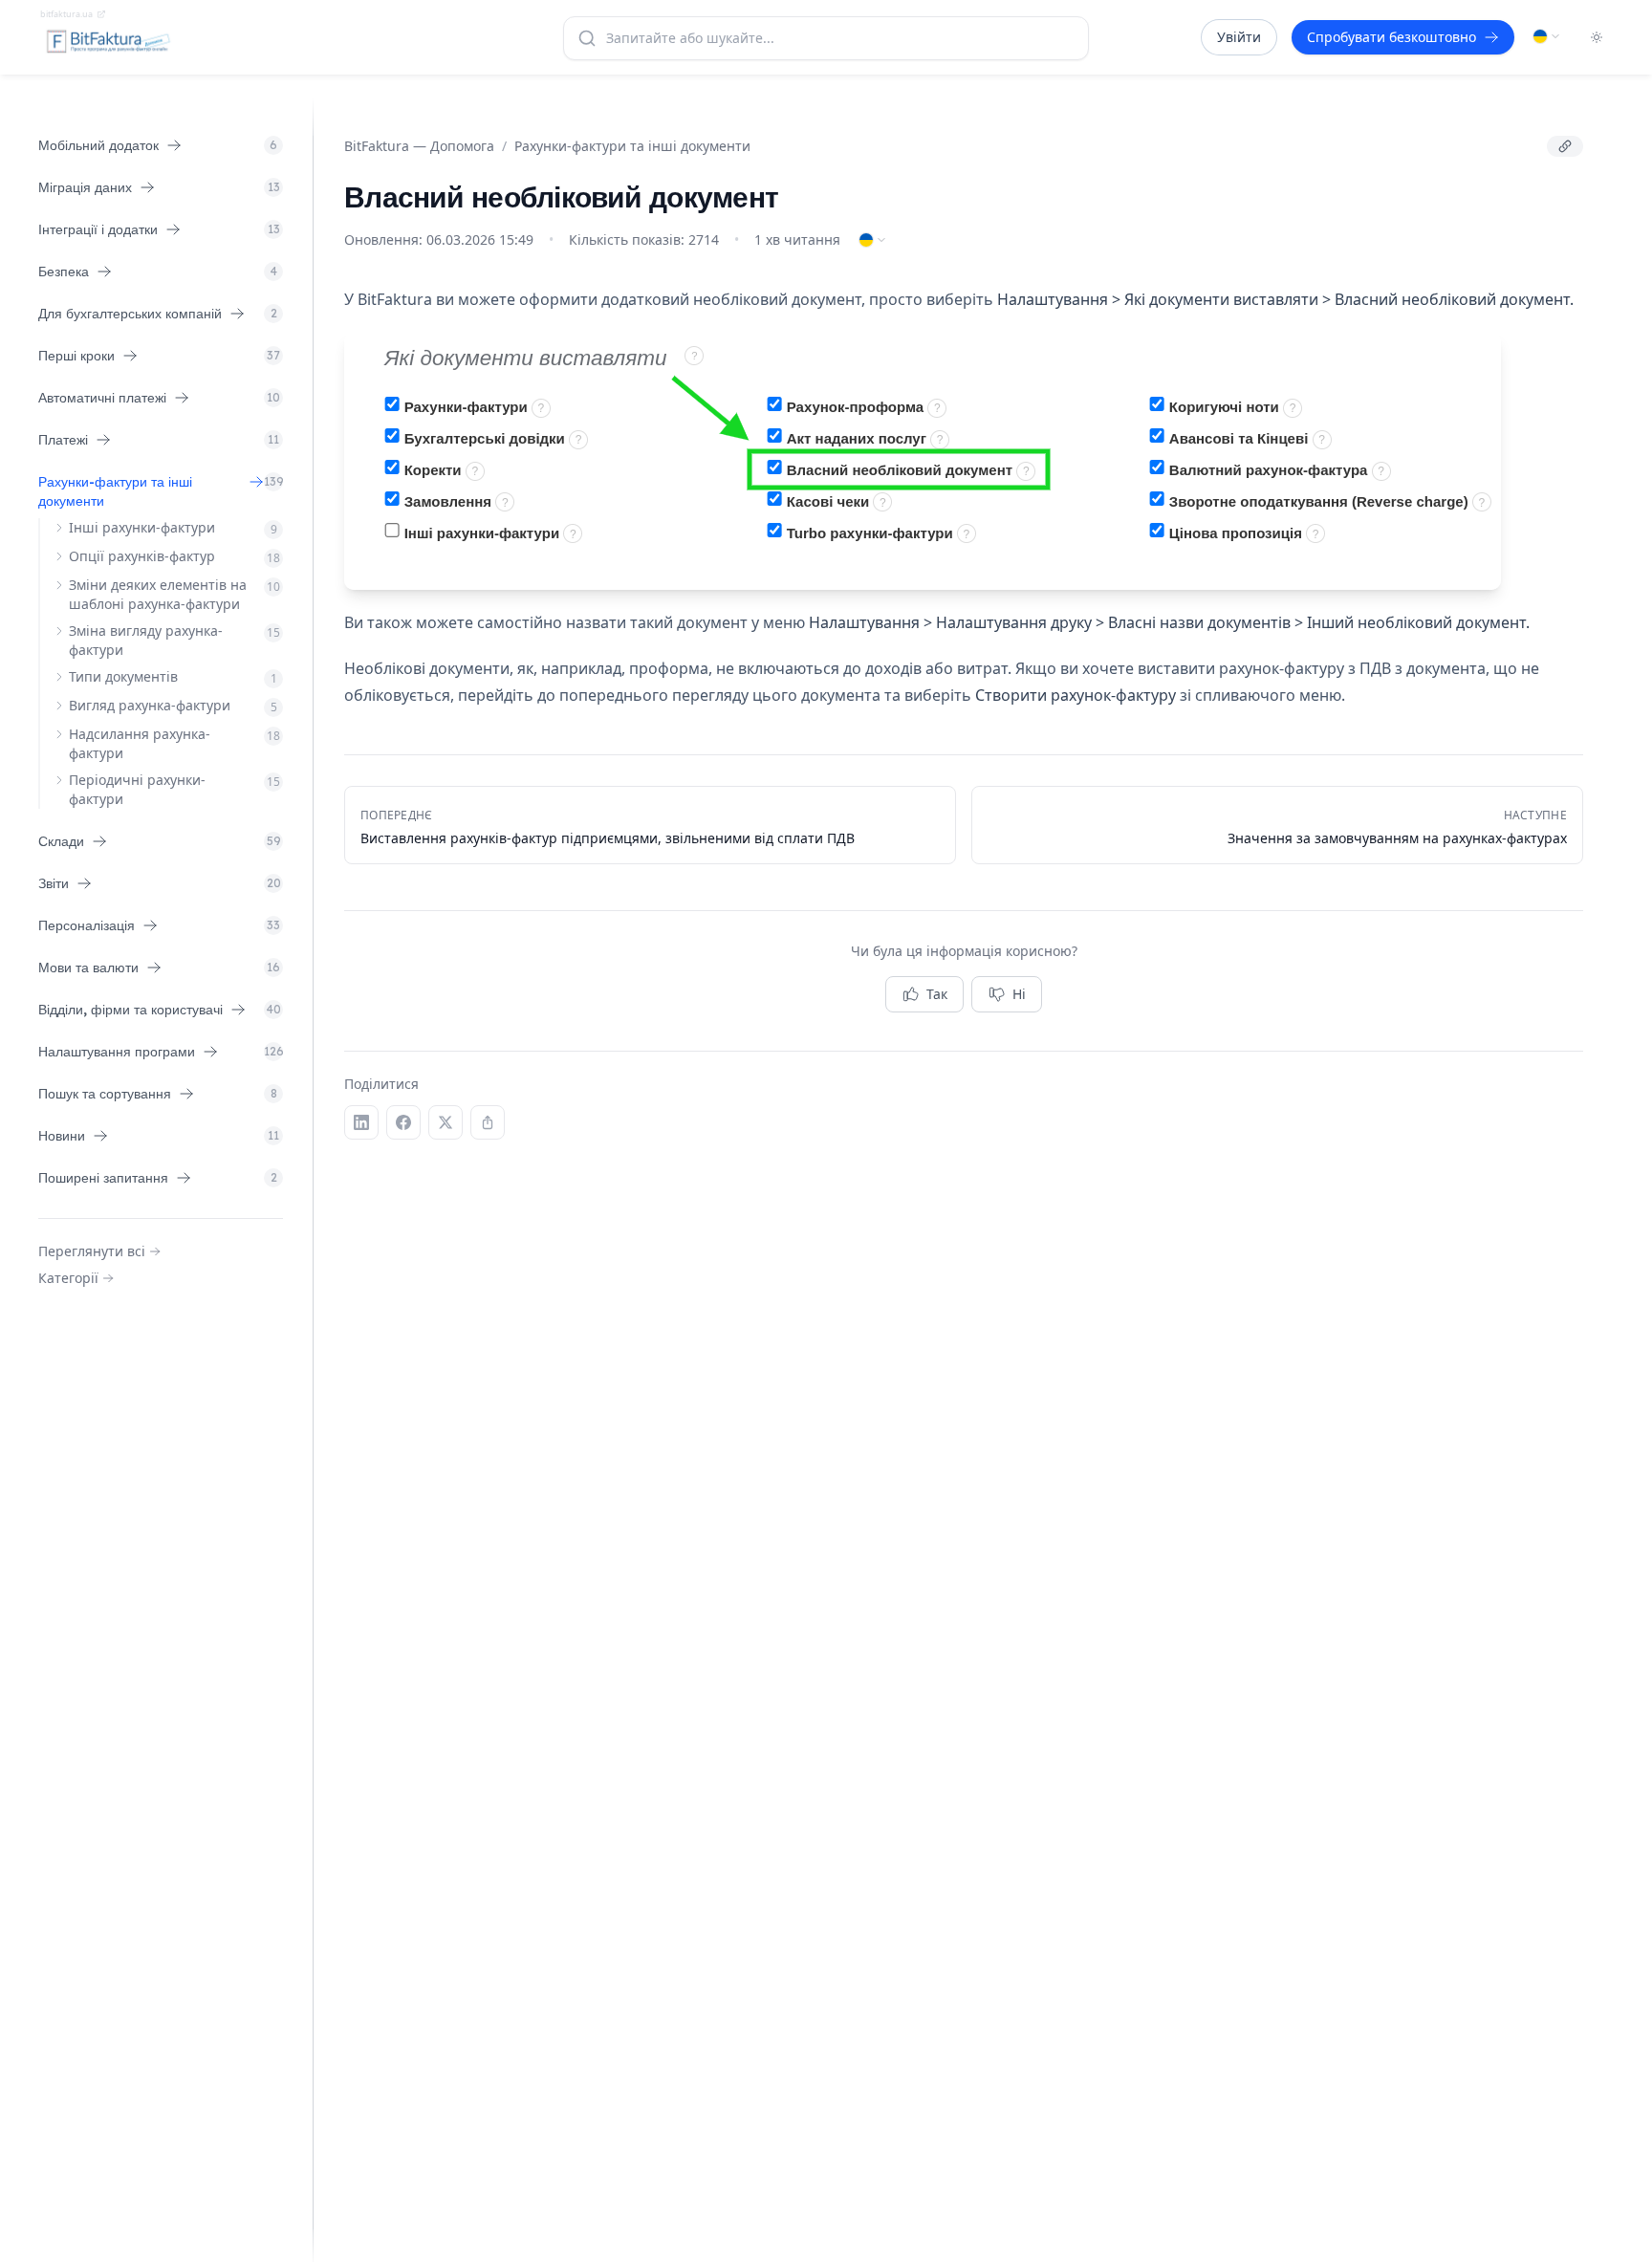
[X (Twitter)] (446, 1122)
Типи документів (123, 676)
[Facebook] (403, 1122)
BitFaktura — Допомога (419, 146)
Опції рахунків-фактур (142, 556)
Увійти (1239, 37)
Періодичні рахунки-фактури (137, 789)
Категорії (68, 1278)
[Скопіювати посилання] (1565, 146)
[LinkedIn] (361, 1122)
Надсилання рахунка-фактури (140, 743)
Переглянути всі (92, 1251)
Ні (1019, 994)
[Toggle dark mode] (1597, 37)
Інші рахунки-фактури (142, 527)
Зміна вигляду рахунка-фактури (146, 640)
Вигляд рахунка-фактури (150, 705)
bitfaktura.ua (66, 14)
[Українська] (1547, 36)
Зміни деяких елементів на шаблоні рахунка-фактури (158, 594)
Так (937, 994)
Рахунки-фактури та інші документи (632, 146)
